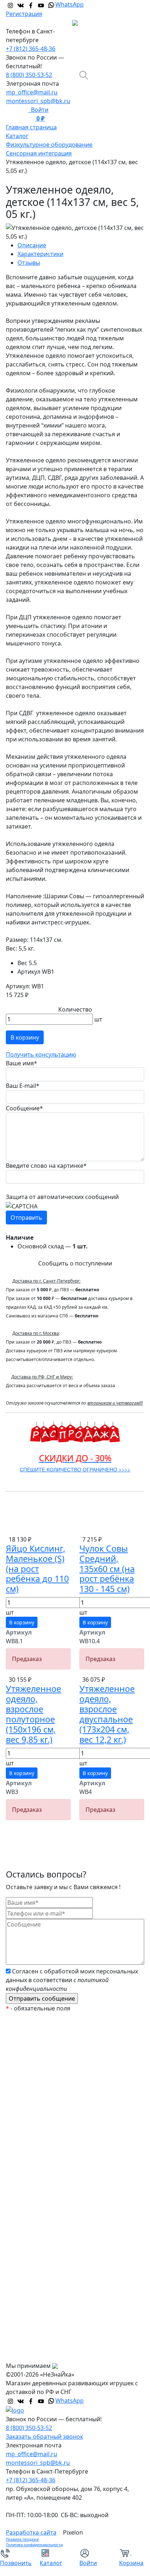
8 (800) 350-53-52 (29, 75)
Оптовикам (28, 2340)
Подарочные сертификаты (50, 2093)
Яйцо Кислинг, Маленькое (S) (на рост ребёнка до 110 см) (37, 1569)
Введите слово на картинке (46, 1166)
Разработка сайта (31, 2532)
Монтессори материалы (46, 2107)
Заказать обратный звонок (44, 2437)
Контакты (25, 2354)
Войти (38, 110)
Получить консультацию (41, 1054)
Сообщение (24, 1108)
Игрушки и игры (35, 2180)
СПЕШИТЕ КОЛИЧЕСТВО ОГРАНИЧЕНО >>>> (75, 1469)
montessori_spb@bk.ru (38, 101)
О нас (20, 2296)
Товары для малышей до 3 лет (54, 2165)
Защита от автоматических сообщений (62, 1197)
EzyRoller (24, 2034)
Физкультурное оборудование (55, 2267)
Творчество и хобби (40, 2252)
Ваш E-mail (23, 1086)
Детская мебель (34, 2223)
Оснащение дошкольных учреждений (66, 2281)
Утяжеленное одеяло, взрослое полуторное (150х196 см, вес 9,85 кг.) (33, 1714)
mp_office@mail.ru (32, 92)
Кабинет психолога (39, 2122)
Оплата (22, 2310)
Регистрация (24, 14)
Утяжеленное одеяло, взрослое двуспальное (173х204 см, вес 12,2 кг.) (107, 1714)
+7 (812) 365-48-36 (31, 49)
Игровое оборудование (45, 2194)
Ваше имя (21, 1063)
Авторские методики (41, 2151)
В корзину (25, 1037)
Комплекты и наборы (42, 2078)
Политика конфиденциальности (34, 2545)
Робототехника (33, 2136)
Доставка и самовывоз (44, 2325)
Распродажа (29, 2063)
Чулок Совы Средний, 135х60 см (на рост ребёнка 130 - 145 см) (107, 1569)
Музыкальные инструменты (52, 2238)
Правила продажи (22, 2539)
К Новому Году (32, 2049)
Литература (28, 2209)
